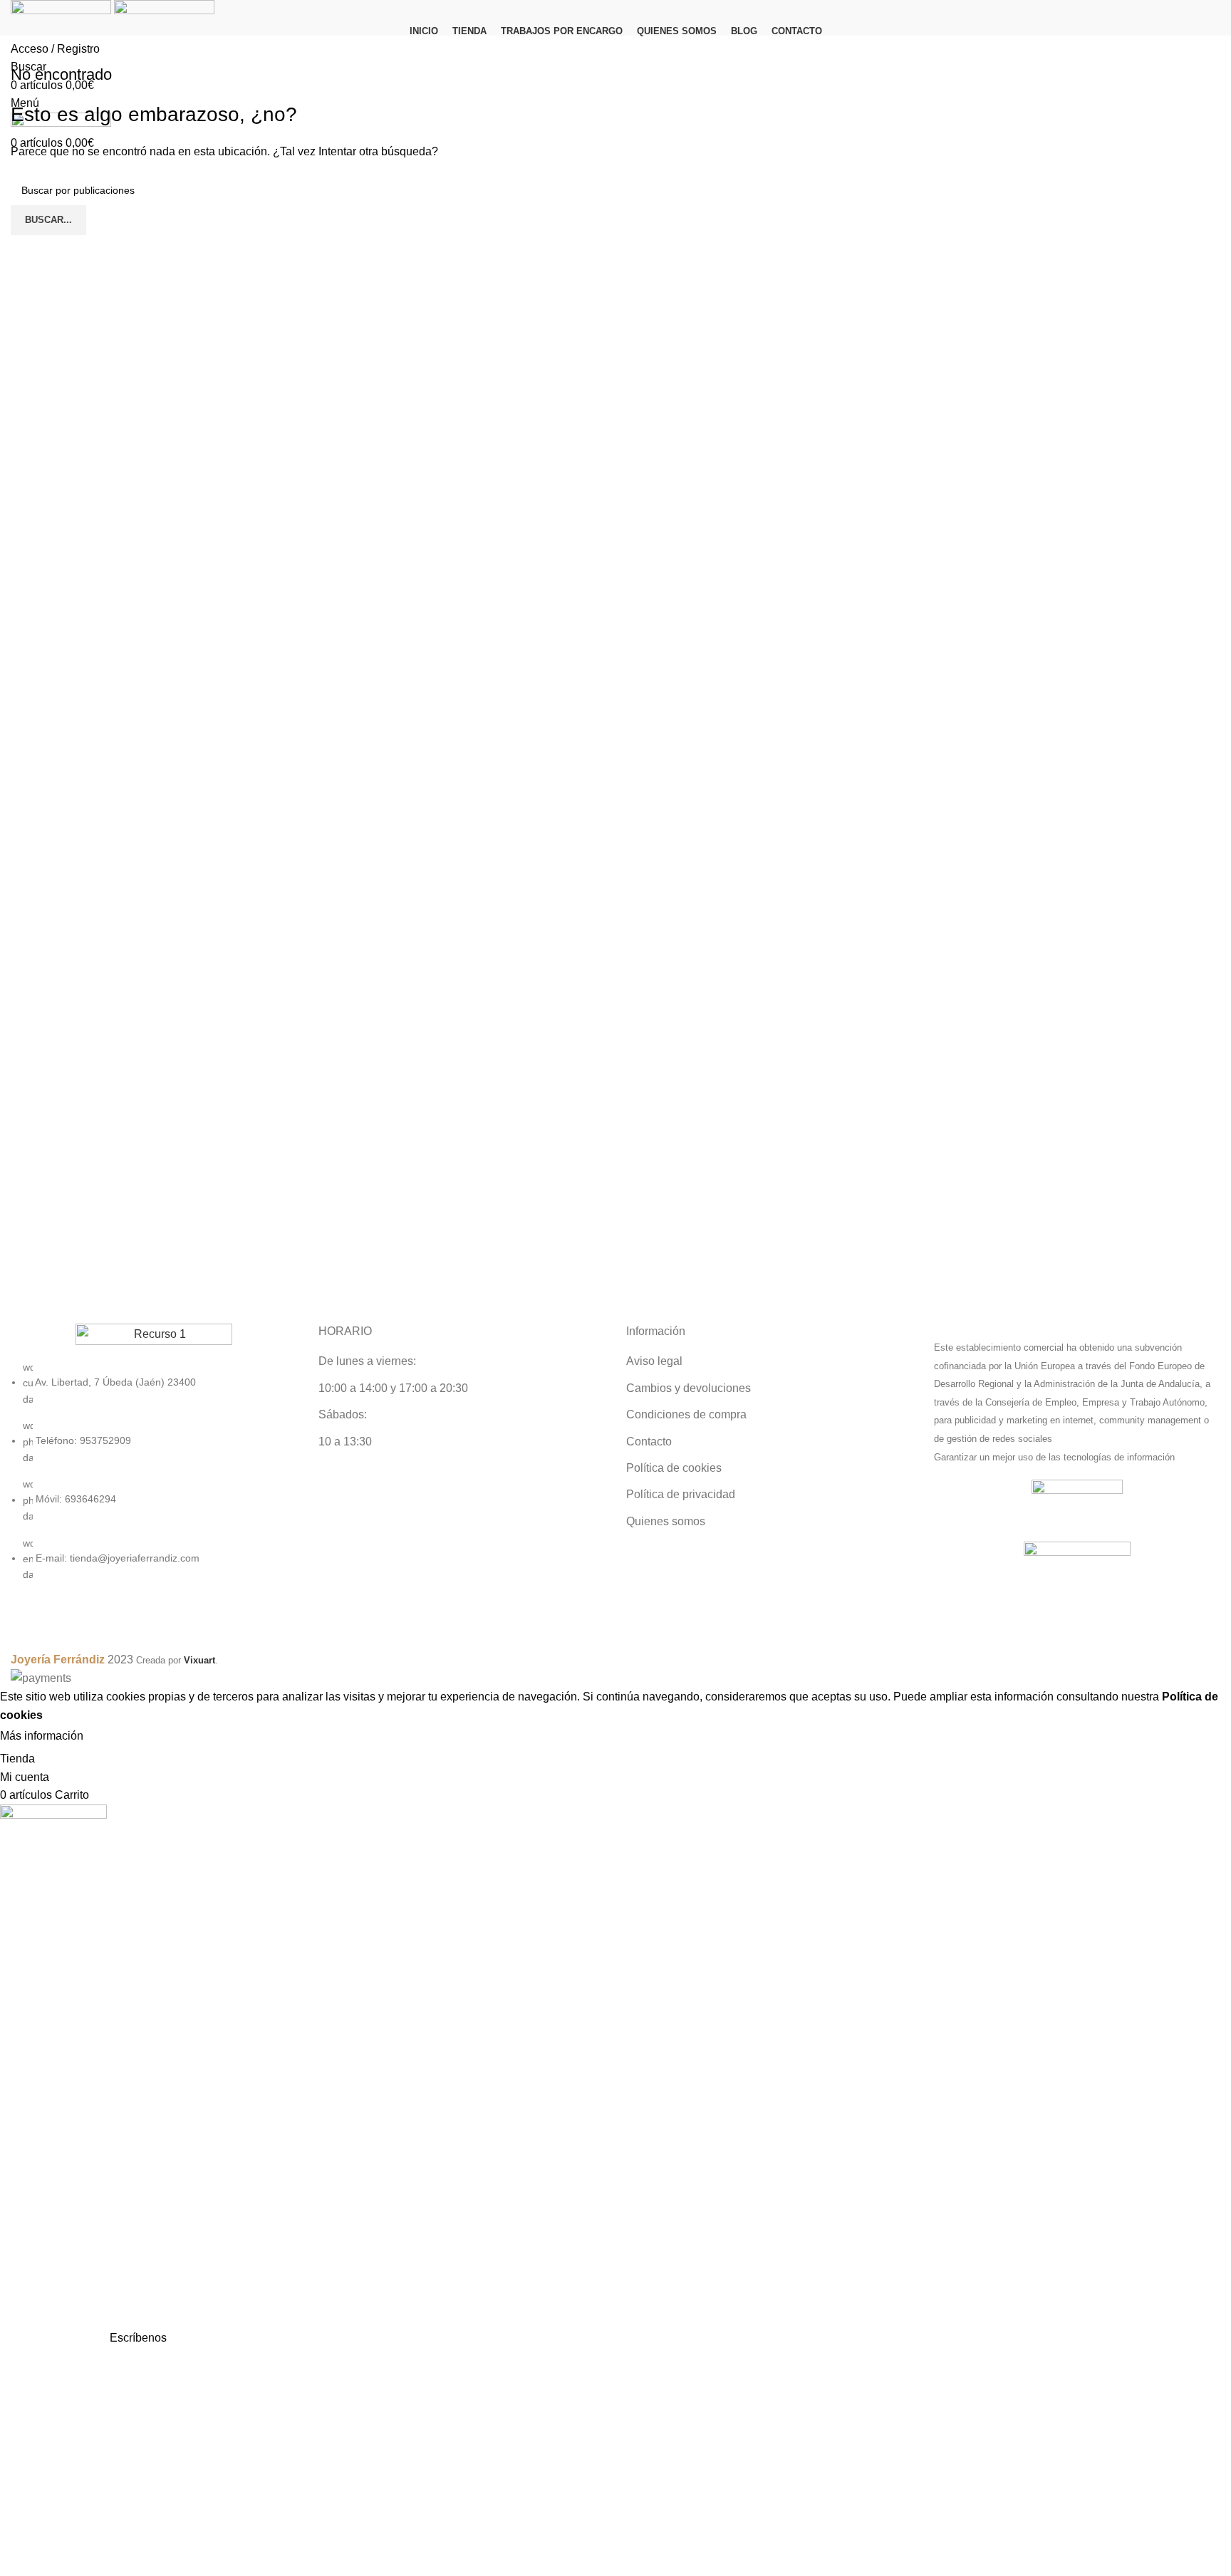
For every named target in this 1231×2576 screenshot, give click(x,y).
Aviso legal (654, 1361)
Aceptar (117, 1737)
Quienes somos (666, 1521)
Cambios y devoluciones (689, 1388)
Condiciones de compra (686, 1414)
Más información (42, 1736)
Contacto (649, 1442)
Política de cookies (674, 1468)
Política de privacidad (681, 1494)
